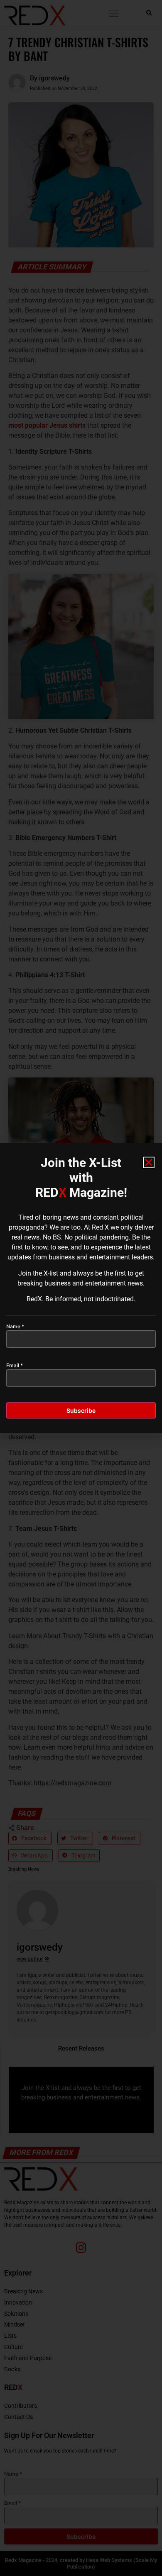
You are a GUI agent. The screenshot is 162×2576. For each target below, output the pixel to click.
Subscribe (81, 1410)
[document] (81, 1288)
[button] (149, 1162)
